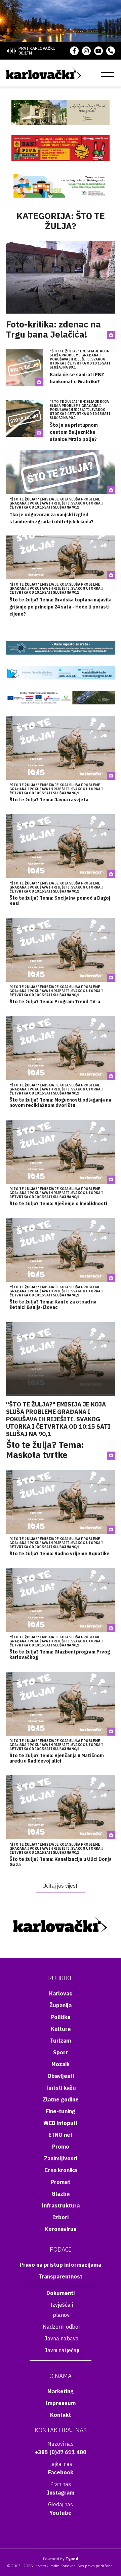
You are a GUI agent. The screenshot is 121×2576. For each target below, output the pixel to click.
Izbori (61, 2217)
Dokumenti (61, 2293)
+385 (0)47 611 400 (61, 2452)
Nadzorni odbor (62, 2327)
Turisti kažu (61, 2088)
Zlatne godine (61, 2099)
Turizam (61, 2041)
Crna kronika (61, 2170)
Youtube (61, 2513)
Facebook (61, 2472)
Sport (61, 2052)
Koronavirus (61, 2229)
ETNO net (61, 2135)
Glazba (61, 2194)
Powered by (61, 2559)
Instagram (61, 2493)
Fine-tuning (61, 2111)
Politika (61, 2017)
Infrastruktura (61, 2205)
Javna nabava (62, 2338)
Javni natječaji (62, 2350)
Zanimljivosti (61, 2158)
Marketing (61, 2391)
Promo (61, 2147)
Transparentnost (61, 2276)
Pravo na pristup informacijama (61, 2265)
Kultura (61, 2029)
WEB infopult (61, 2123)
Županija (61, 2005)
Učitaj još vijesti (61, 1886)
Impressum (61, 2403)
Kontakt (61, 2415)
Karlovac (61, 1993)
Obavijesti (61, 2076)
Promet (61, 2182)
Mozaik (61, 2064)
